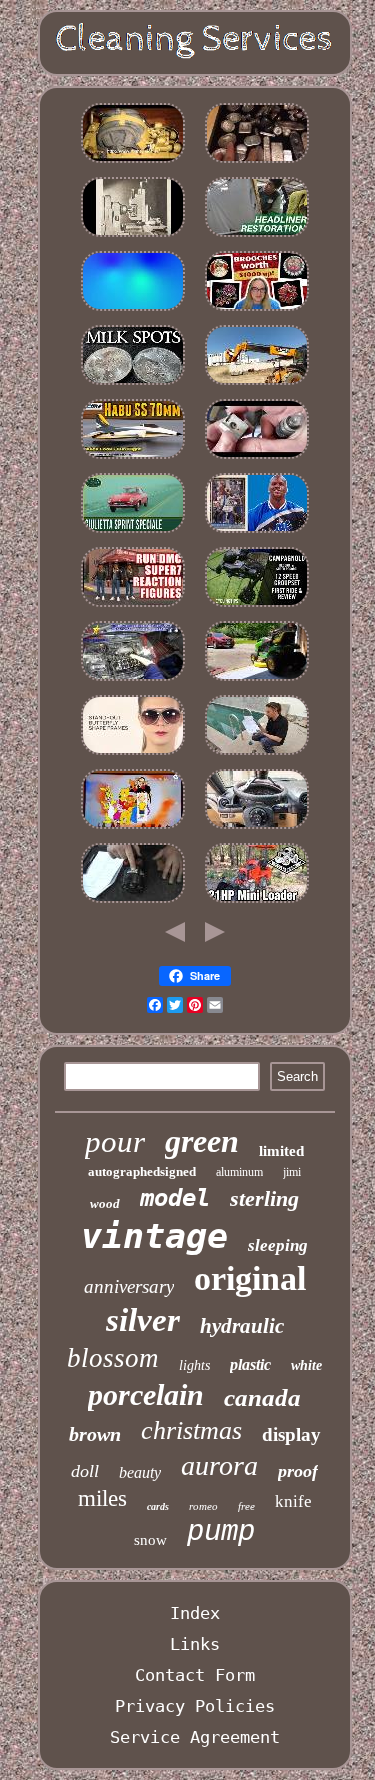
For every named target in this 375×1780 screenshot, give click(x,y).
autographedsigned (142, 1171)
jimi (292, 1172)
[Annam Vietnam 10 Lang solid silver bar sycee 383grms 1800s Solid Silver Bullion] (257, 162)
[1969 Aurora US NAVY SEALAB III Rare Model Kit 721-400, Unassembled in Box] (133, 458)
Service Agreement (195, 1737)
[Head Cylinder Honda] (133, 680)
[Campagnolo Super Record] (257, 606)
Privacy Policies (195, 1706)
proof (298, 1471)
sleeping (278, 1245)
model (175, 1198)
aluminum (239, 1172)
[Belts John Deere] (257, 680)
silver (143, 1320)
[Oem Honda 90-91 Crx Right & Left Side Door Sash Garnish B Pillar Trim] (257, 236)
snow (150, 1540)
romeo (203, 1506)
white (306, 1365)
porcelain (146, 1394)
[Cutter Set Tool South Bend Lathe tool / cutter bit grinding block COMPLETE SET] (133, 236)
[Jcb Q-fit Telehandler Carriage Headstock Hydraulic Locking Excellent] (257, 384)
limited (281, 1151)
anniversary (129, 1286)
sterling (264, 1198)
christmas (191, 1430)
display (291, 1434)
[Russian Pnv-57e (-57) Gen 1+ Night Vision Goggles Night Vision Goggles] (133, 162)
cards (158, 1506)
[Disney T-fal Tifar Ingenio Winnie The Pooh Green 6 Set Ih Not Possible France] (133, 828)
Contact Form (195, 1675)
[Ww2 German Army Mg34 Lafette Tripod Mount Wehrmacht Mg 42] (257, 458)
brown (95, 1434)
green (202, 1141)
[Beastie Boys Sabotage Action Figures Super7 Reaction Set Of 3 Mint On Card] (133, 606)
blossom (113, 1358)
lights (194, 1365)
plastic (250, 1364)
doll (85, 1471)
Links (195, 1644)
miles (102, 1498)
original (250, 1278)
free (246, 1506)
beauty (140, 1472)
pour (115, 1141)
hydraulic (242, 1326)
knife (293, 1501)
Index (195, 1613)
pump (221, 1532)
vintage (154, 1236)
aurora (219, 1465)
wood (105, 1203)
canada (262, 1397)
